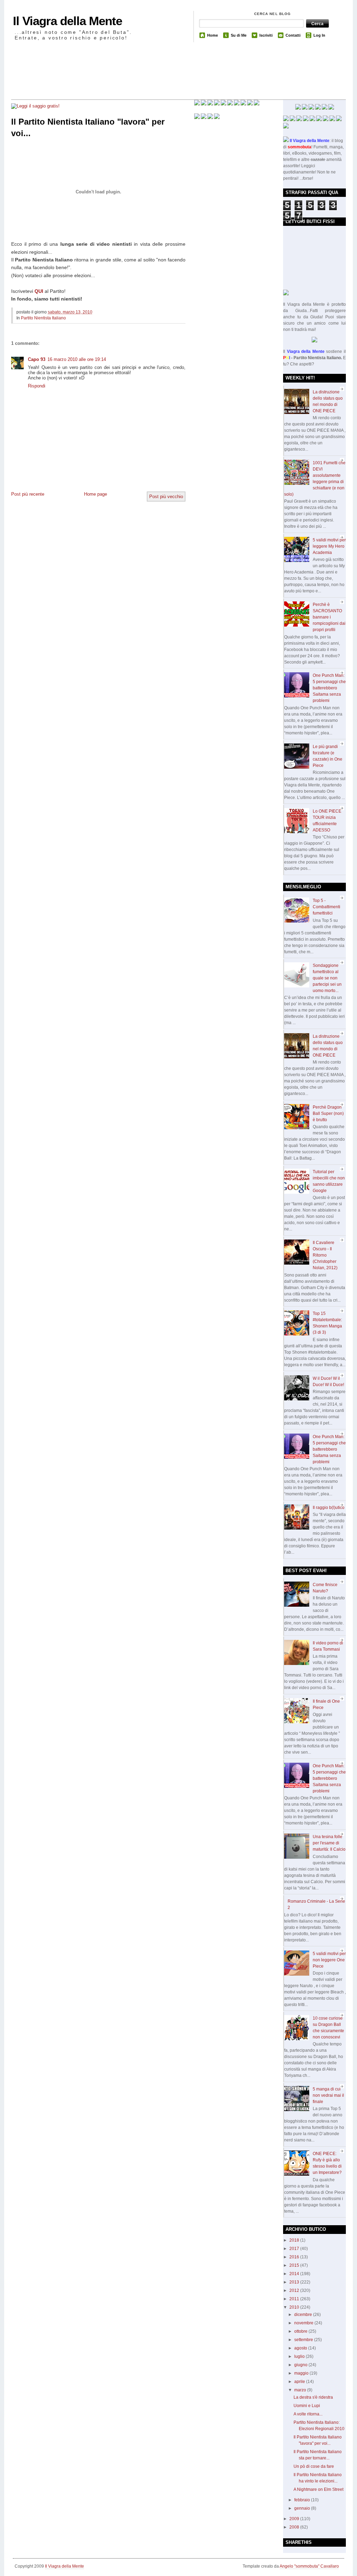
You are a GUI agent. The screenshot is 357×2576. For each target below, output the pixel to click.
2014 (295, 2274)
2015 (295, 2265)
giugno (301, 2365)
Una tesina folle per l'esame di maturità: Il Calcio (329, 1843)
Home (212, 35)
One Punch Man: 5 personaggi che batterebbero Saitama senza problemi (329, 688)
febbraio (303, 2500)
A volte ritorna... (308, 2414)
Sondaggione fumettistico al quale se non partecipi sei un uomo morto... (327, 978)
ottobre (301, 2331)
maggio (302, 2373)
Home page (96, 494)
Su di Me (239, 35)
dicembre (304, 2315)
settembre (304, 2340)
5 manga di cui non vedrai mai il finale (328, 2095)
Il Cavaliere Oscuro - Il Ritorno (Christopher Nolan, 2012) (325, 1255)
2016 (295, 2257)
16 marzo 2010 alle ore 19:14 (77, 359)
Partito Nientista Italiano (43, 318)
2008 (295, 2527)
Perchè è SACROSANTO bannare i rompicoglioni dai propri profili (329, 617)
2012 (295, 2290)
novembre (304, 2323)
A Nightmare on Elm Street (318, 2489)
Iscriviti (266, 35)
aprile (300, 2382)
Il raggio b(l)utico (329, 1508)
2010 (295, 2307)
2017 (295, 2249)
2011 (295, 2299)
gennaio (303, 2508)
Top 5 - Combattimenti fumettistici (326, 907)
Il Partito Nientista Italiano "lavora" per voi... (88, 128)
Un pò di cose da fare (314, 2466)
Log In (319, 35)
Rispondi (37, 386)
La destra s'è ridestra (313, 2397)
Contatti (293, 35)
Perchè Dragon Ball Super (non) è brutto (328, 1113)
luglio (300, 2356)
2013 (295, 2282)
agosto (301, 2348)
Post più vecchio (166, 497)
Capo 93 (37, 359)
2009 (295, 2519)
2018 (295, 2240)
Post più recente (28, 494)
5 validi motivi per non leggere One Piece (329, 1960)
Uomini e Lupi (307, 2406)
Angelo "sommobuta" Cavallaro (309, 2566)
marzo (301, 2390)
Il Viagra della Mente (67, 21)
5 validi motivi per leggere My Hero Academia (329, 546)
